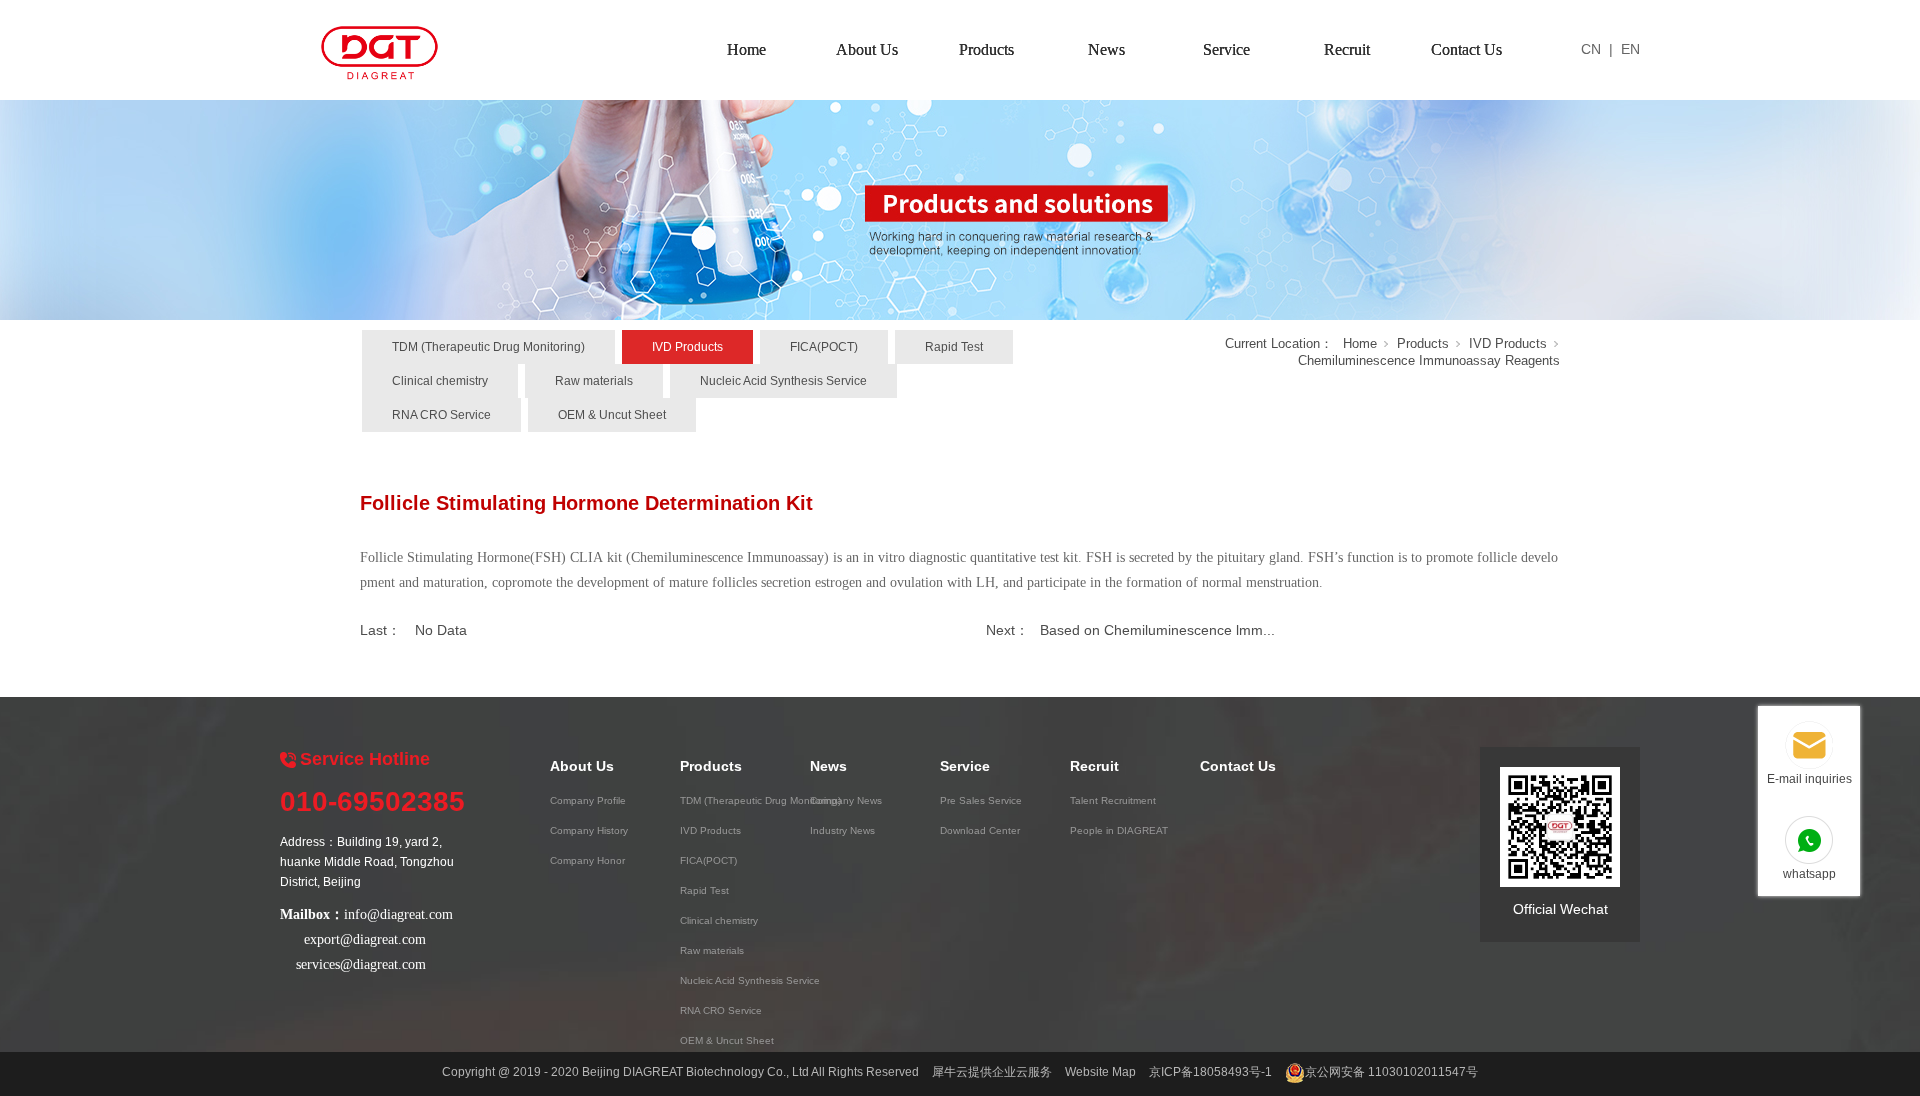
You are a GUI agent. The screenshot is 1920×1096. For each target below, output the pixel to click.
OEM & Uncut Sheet (612, 415)
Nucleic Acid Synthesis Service (783, 381)
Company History (589, 830)
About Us (867, 49)
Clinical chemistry (440, 381)
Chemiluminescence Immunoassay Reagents (1429, 360)
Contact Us (1466, 49)
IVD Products (687, 347)
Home (746, 49)
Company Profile (588, 800)
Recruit (1347, 49)
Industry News (842, 830)
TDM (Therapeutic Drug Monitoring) (488, 347)
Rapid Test (954, 347)
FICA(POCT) (824, 347)
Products (986, 49)
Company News (846, 800)
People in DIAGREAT (1119, 830)
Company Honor (587, 860)
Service (1226, 49)
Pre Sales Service (981, 800)
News (1106, 49)
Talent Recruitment (1113, 800)
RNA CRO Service (441, 415)
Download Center (980, 830)
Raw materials (594, 381)
